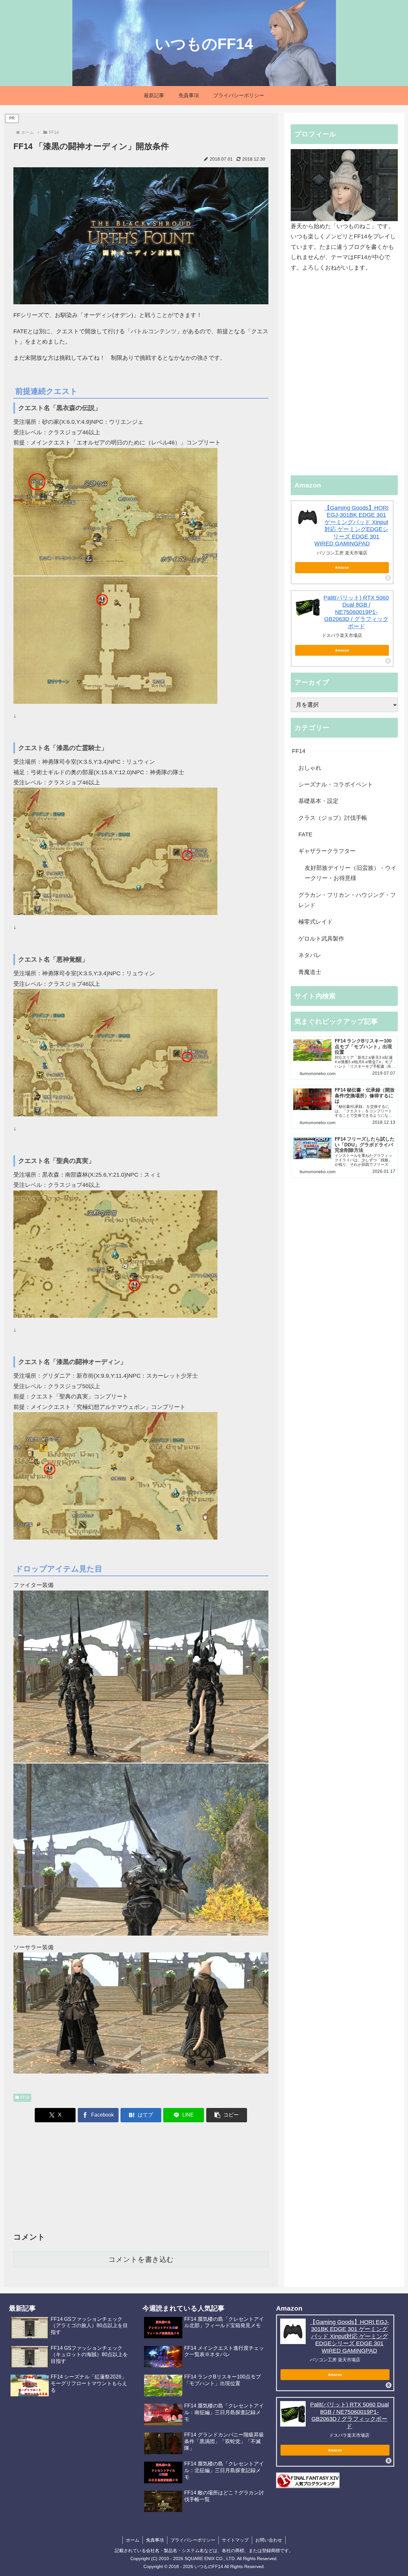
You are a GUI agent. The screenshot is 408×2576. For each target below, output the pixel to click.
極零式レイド (316, 922)
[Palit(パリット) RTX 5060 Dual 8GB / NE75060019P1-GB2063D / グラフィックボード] (308, 607)
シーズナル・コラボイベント (336, 784)
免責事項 (155, 2540)
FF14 (25, 2097)
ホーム (133, 2540)
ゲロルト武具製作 (321, 939)
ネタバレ (310, 955)
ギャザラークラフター (327, 851)
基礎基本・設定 (318, 801)
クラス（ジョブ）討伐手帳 (333, 818)
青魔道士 (310, 972)
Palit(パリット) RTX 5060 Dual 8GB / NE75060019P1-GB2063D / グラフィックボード (356, 612)
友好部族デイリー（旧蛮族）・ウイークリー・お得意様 (351, 873)
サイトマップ (235, 2540)
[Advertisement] (141, 2178)
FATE (305, 834)
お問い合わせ (269, 2540)
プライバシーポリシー (193, 2540)
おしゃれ (310, 768)
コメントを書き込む (141, 2259)
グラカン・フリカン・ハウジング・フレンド (347, 900)
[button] (227, 2115)
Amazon (342, 567)
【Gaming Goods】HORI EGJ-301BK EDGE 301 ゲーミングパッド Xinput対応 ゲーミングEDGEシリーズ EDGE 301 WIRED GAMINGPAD (349, 2336)
